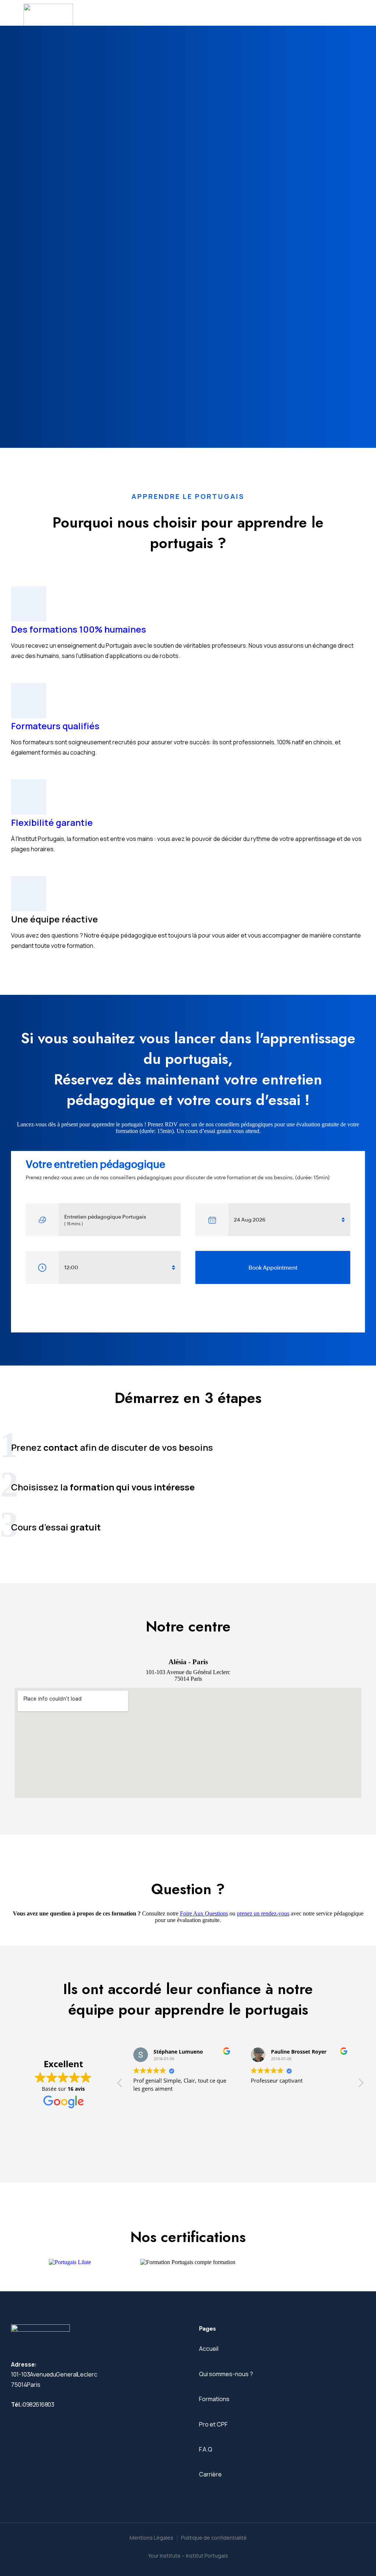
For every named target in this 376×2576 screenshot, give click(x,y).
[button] (361, 2085)
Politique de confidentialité (214, 2538)
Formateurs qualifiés (55, 726)
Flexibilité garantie (52, 822)
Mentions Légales (151, 2538)
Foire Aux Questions (204, 1913)
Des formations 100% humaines (79, 629)
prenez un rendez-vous (263, 1913)
